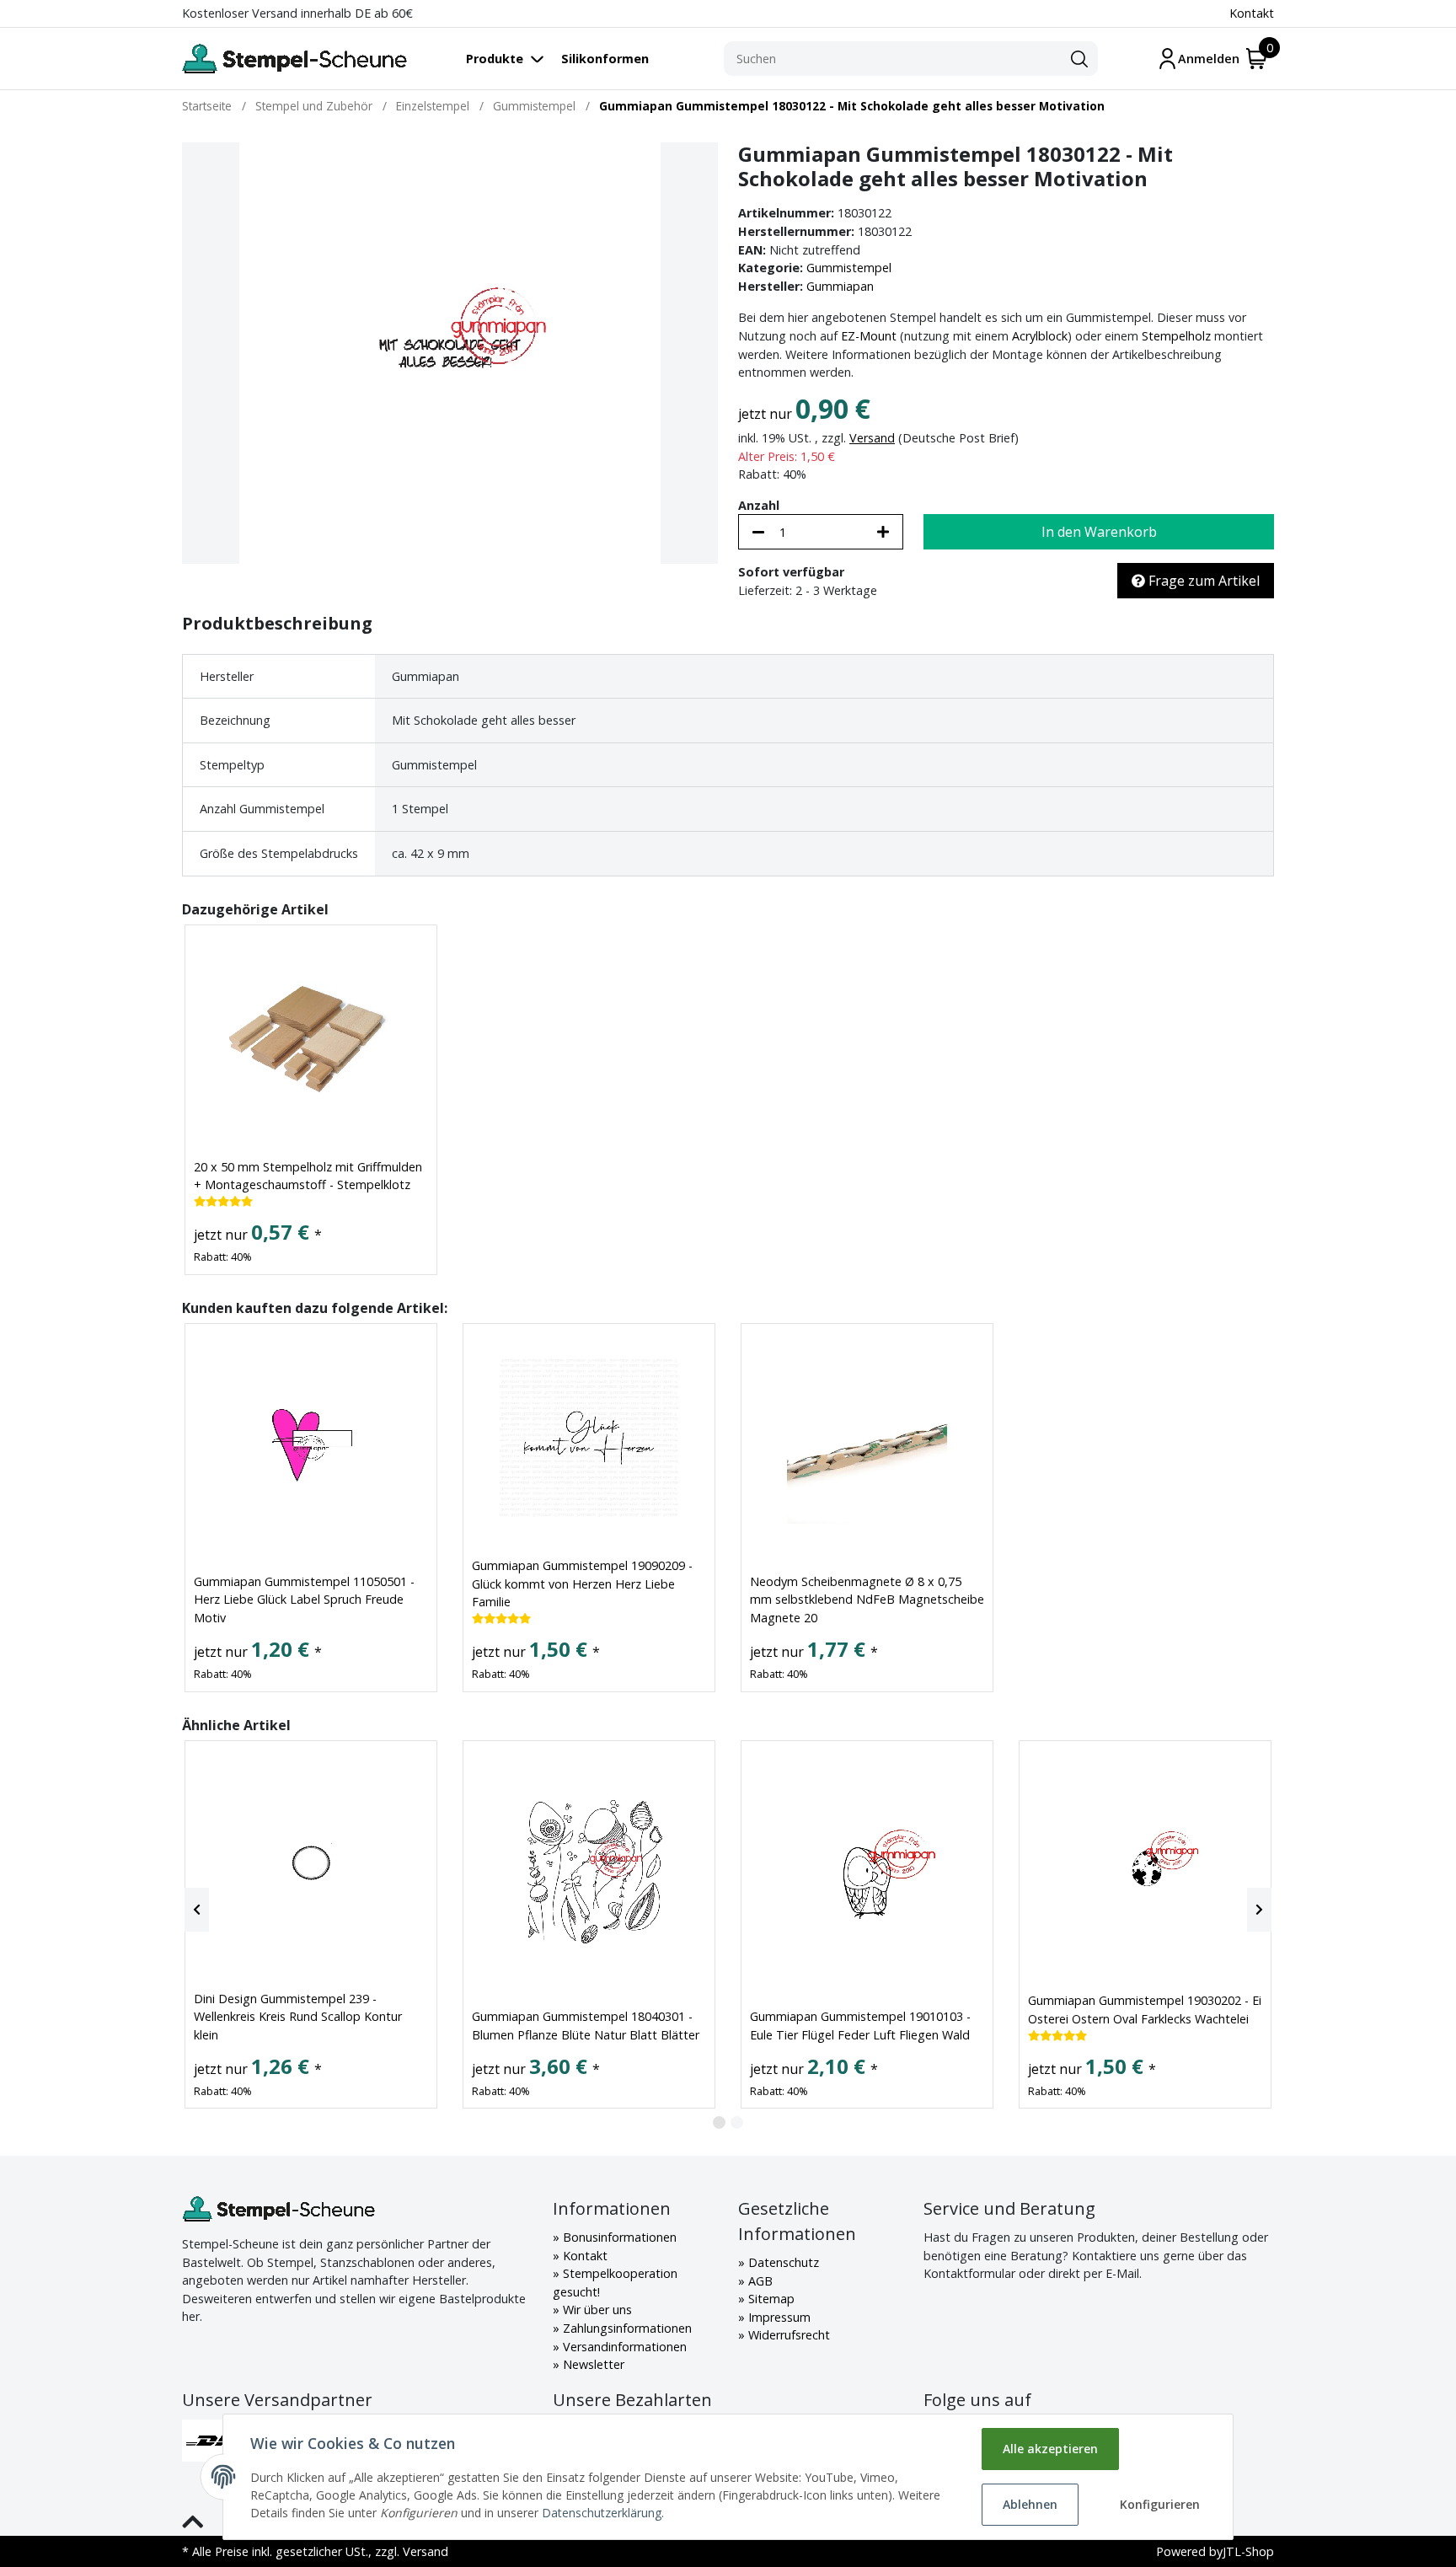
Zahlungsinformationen (626, 2328)
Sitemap (770, 2299)
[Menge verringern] (758, 532)
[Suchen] (1079, 59)
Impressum (778, 2317)
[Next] (1259, 1910)
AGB (759, 2281)
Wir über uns (596, 2310)
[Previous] (197, 1910)
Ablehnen (1030, 2504)
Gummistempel (849, 268)
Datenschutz (782, 2262)
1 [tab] (719, 2122)
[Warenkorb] (1257, 59)
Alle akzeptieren (1050, 2449)
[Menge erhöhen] (883, 532)
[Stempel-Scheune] (294, 59)
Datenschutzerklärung (602, 2513)
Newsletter (592, 2364)
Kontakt (1252, 13)
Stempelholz (1176, 336)
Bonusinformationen (618, 2237)
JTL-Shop (1248, 2551)
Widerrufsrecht (787, 2335)
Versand (872, 438)
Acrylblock (1040, 336)
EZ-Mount (869, 336)
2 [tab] (737, 2122)
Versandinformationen (623, 2347)
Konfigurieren (1160, 2504)
